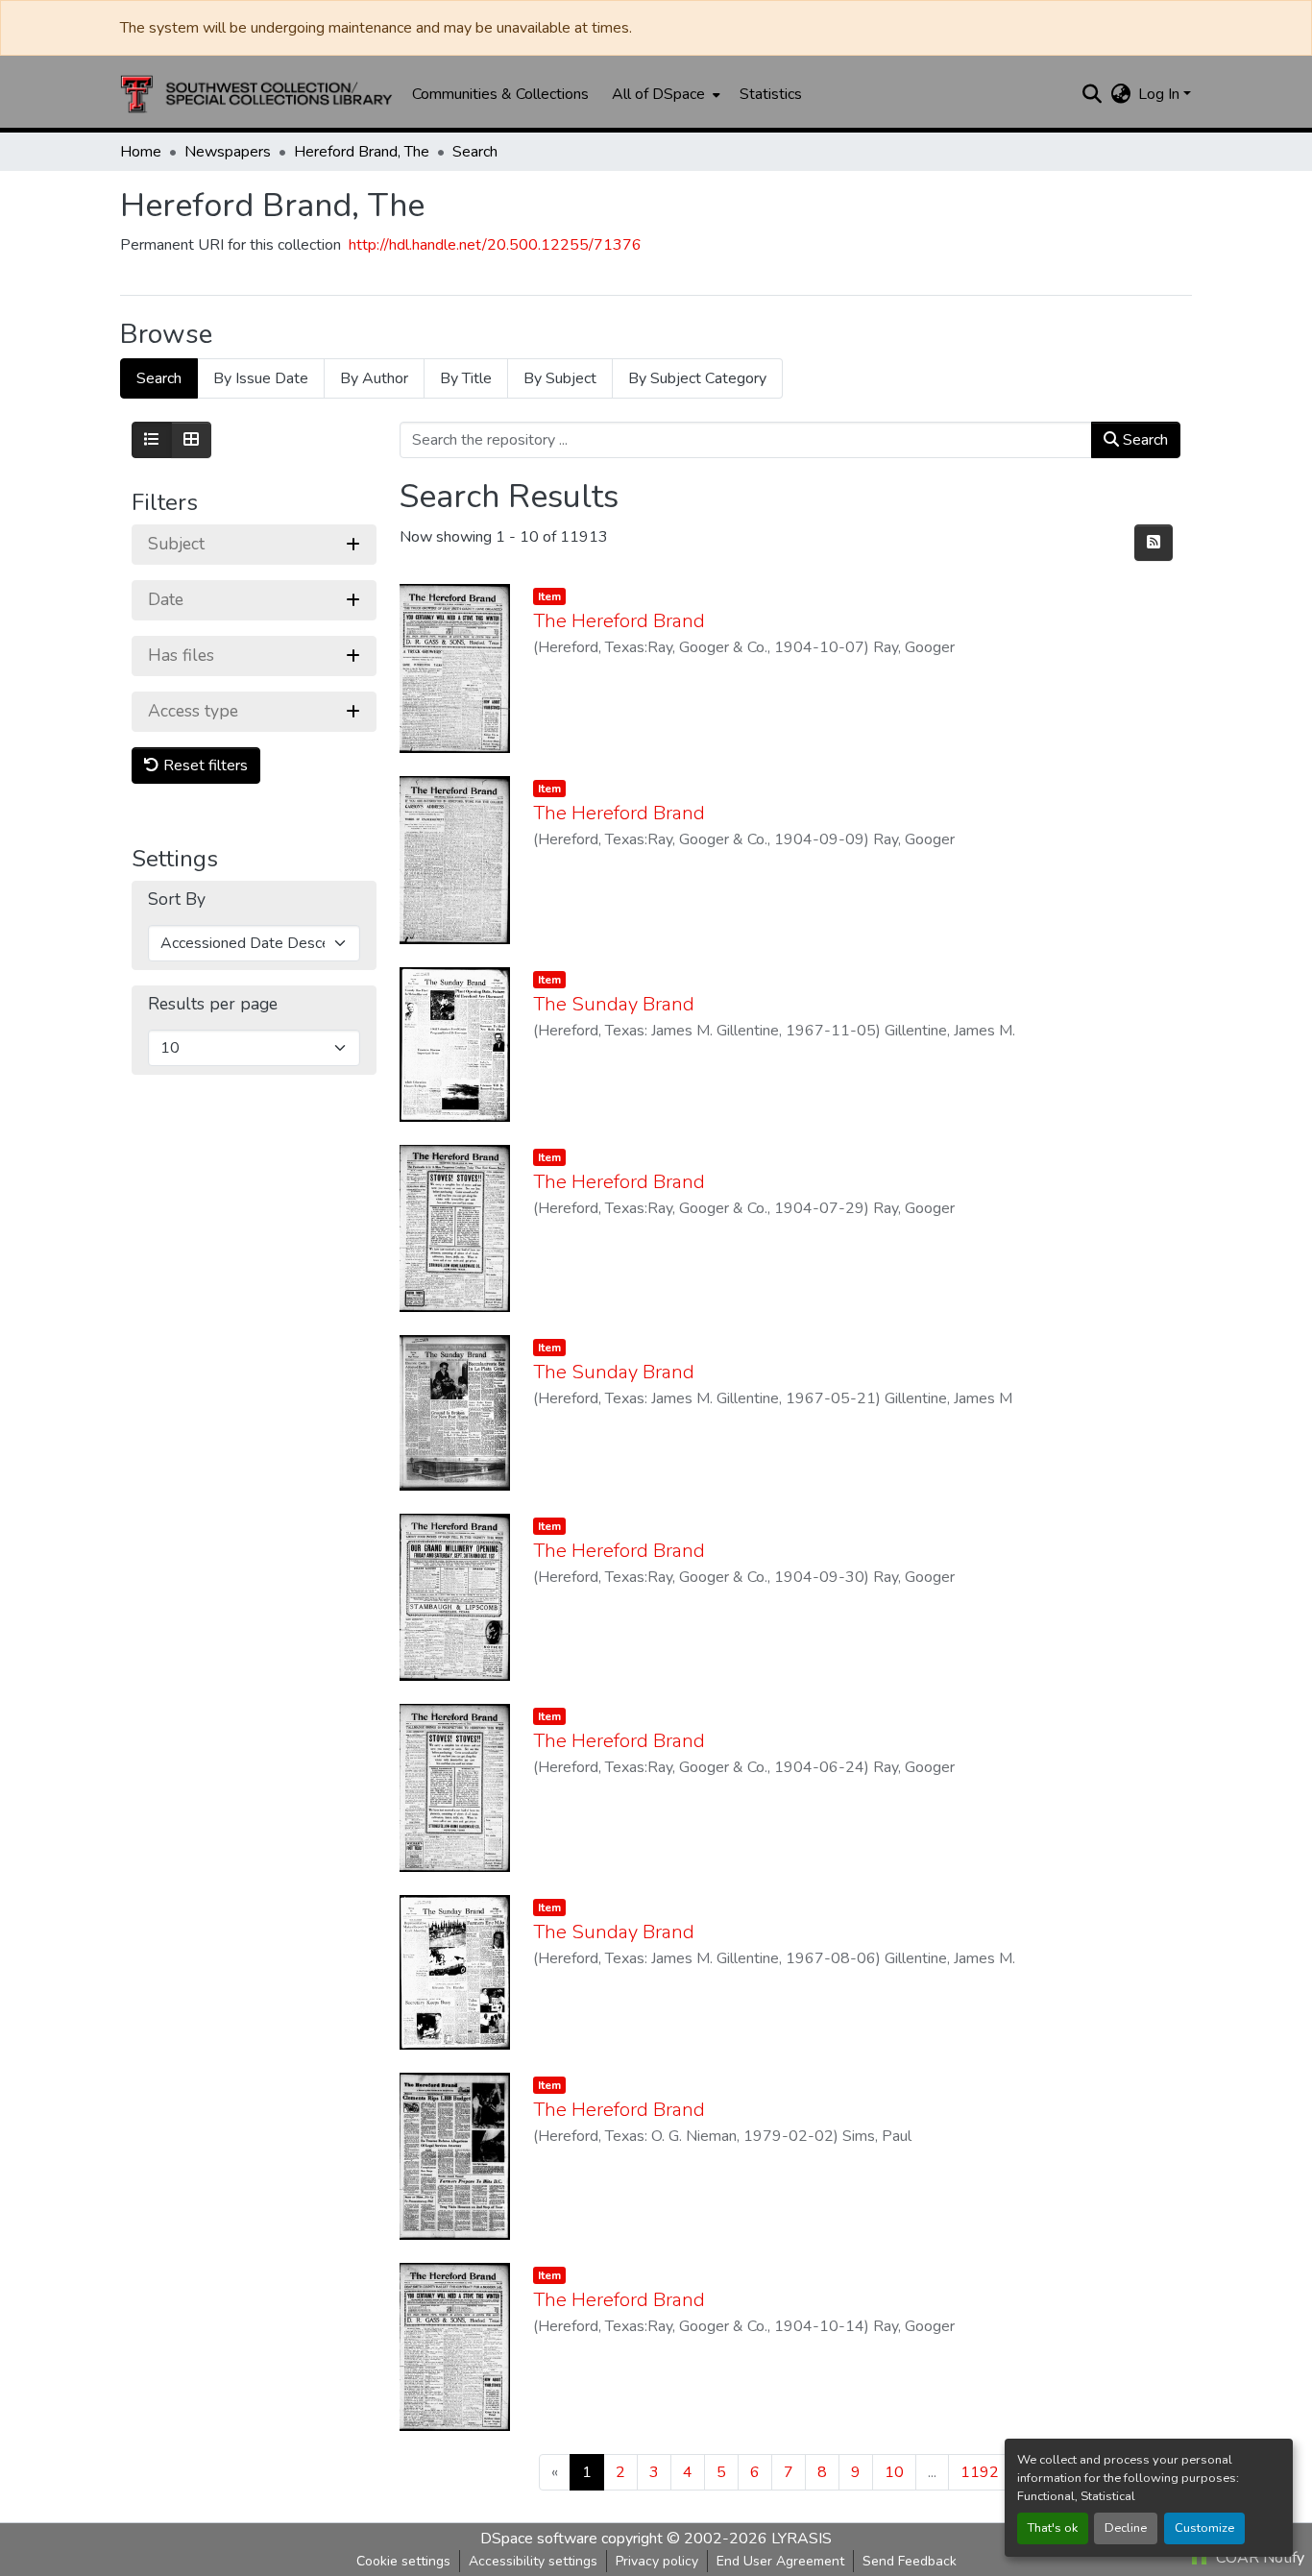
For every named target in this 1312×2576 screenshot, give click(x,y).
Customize (1204, 2528)
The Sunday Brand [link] (614, 1004)
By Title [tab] (466, 378)
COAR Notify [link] (1258, 2558)
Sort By (177, 899)
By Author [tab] (374, 378)
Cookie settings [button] (403, 2561)
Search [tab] (159, 378)
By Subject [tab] (560, 378)
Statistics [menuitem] (771, 94)
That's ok (1053, 2528)
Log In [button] (1161, 94)
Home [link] (141, 152)
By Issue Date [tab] (261, 378)
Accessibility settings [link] (533, 2561)
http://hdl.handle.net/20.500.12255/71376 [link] (495, 245)
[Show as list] (152, 440)
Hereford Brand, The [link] (362, 152)
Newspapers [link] (228, 152)
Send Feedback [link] (910, 2561)
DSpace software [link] (539, 2539)
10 (894, 2472)
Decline (1126, 2528)
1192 (980, 2472)
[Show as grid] (191, 440)
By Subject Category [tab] (697, 378)
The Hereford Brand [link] (619, 621)
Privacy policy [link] (657, 2561)
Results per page (213, 1004)
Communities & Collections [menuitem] (500, 94)
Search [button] (1143, 440)
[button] (256, 94)
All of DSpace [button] (658, 94)
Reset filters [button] (204, 766)
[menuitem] (664, 94)
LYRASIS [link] (802, 2539)
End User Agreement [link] (780, 2561)
